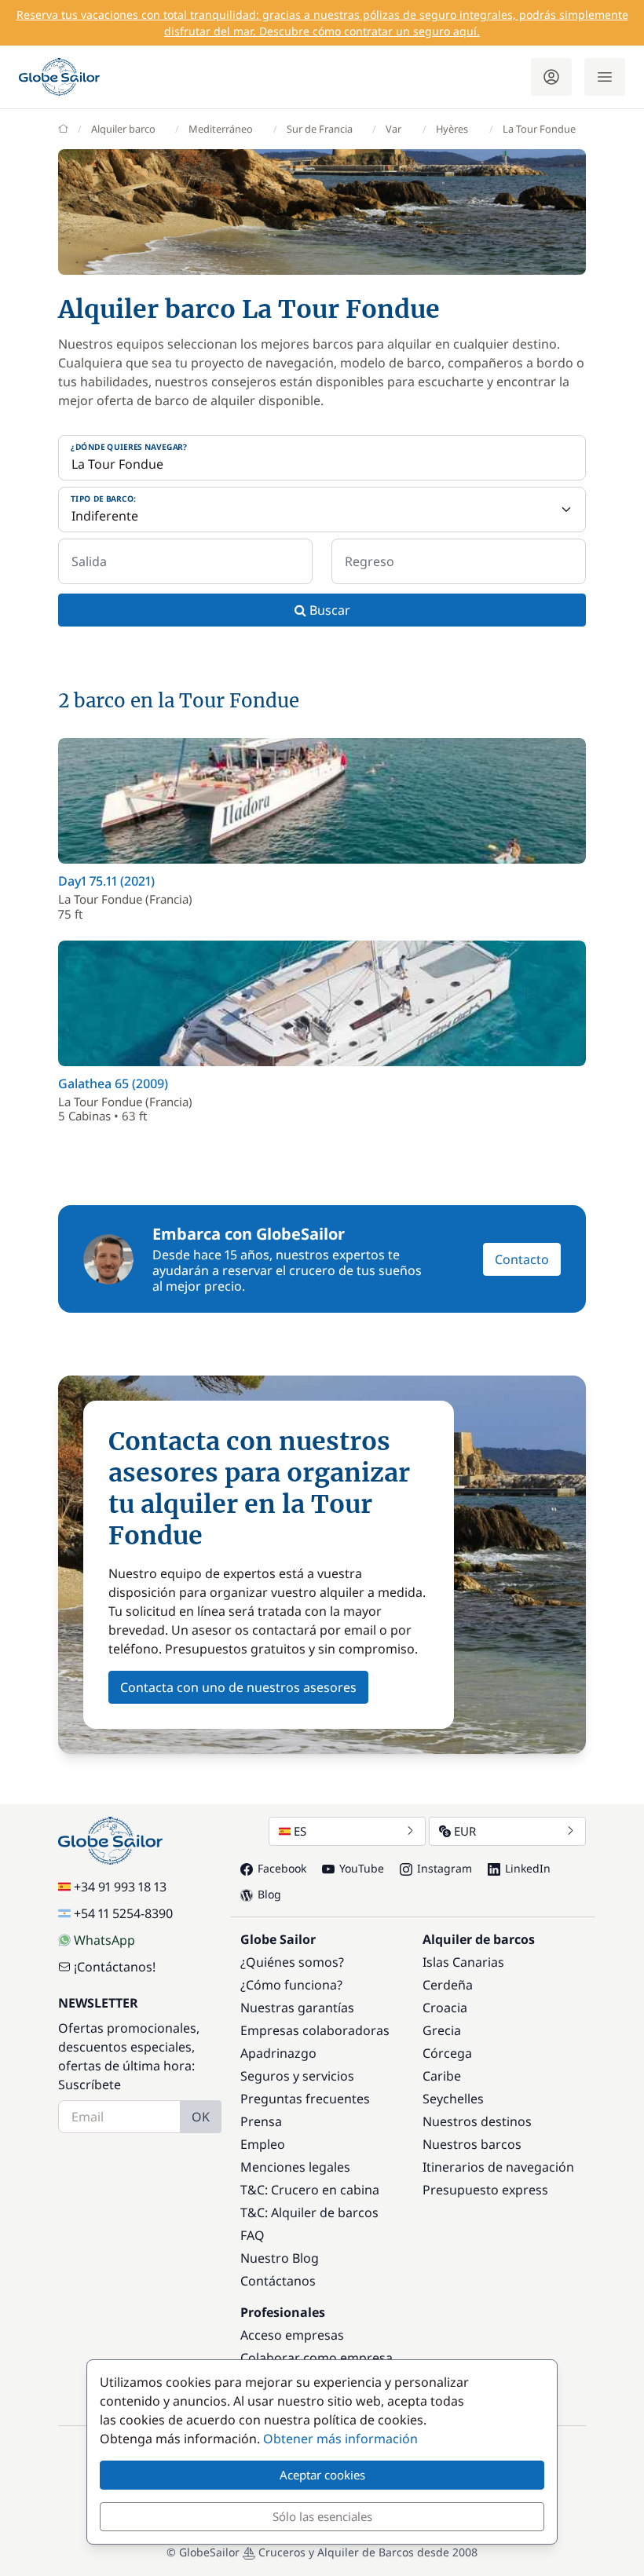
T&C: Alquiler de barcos (309, 2212)
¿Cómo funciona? (291, 1985)
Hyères (452, 129)
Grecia (442, 2030)
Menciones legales (295, 2167)
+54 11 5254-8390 (123, 1913)
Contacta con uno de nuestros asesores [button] (238, 1687)
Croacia (445, 2008)
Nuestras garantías (297, 2008)
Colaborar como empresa (317, 2358)
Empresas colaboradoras (315, 2030)
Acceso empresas (292, 2335)
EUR (465, 1831)
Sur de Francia (320, 129)
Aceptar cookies (322, 2475)
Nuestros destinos (477, 2121)
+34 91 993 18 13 (120, 1887)
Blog (269, 1894)
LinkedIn (528, 1868)
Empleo (263, 2144)
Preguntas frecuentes (305, 2099)
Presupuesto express (485, 2190)
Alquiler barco (123, 129)
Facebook (282, 1868)
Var (393, 129)
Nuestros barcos (472, 2144)
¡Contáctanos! (115, 1967)
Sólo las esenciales (322, 2516)
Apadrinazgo (278, 2053)
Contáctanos (278, 2281)
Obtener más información (340, 2439)
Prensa (261, 2121)
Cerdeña (448, 1985)
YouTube (362, 1868)
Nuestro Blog (280, 2258)
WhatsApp (104, 1940)
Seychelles (453, 2099)
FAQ (252, 2235)
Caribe (442, 2076)
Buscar (328, 610)
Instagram (445, 1868)
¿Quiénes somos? (292, 1962)
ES (300, 1831)
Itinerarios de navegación (498, 2167)
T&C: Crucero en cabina (310, 2190)
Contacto (522, 1259)
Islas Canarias (463, 1962)
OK (201, 2117)
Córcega (447, 2053)
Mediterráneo (221, 129)
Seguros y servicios (297, 2076)
